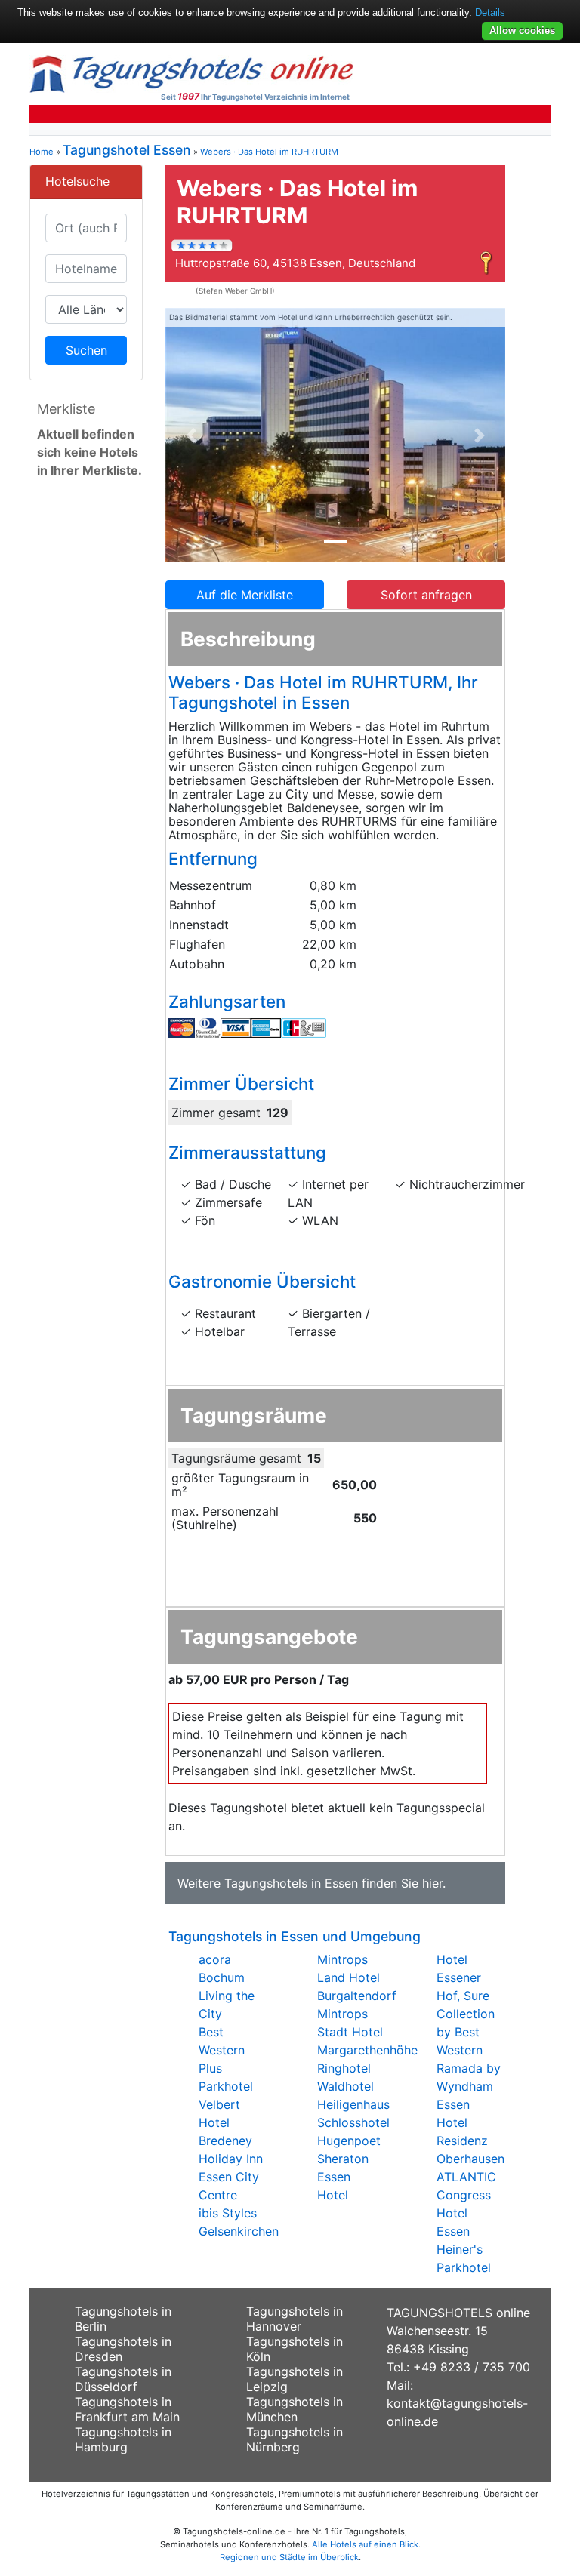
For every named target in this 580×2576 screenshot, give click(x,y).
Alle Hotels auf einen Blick (365, 2544)
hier (432, 1883)
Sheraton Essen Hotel (343, 2177)
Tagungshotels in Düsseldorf (123, 2379)
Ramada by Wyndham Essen (469, 2086)
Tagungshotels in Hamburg (123, 2439)
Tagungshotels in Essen (291, 1883)
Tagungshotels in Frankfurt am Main (127, 2409)
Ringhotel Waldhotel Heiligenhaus (353, 2086)
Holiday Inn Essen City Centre (231, 2177)
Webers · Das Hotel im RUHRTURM (269, 152)
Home (42, 152)
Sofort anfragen (426, 595)
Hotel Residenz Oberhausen (470, 2141)
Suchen (86, 350)
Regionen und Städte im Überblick (289, 2557)
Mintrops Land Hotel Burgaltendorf (357, 1977)
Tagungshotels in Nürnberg (295, 2439)
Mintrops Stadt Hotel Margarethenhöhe (367, 2032)
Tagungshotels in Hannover (295, 2319)
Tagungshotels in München (295, 2409)
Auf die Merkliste (245, 595)
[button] (191, 435)
